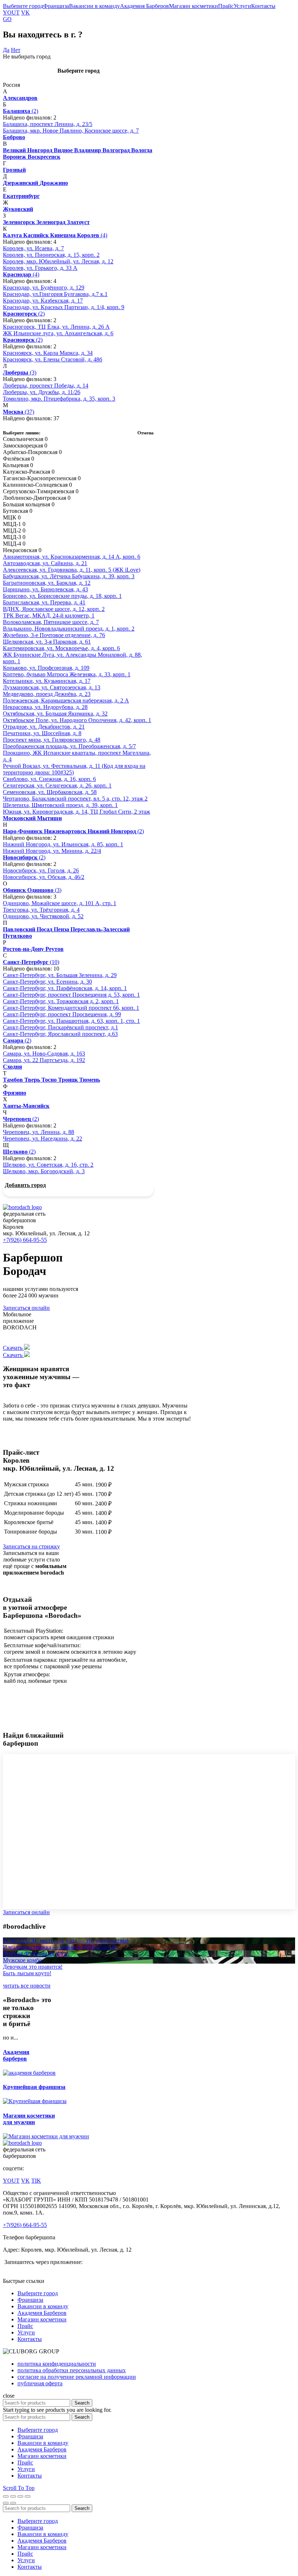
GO (7, 19)
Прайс (226, 6)
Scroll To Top (19, 2488)
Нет (16, 50)
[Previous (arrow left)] (6, 2503)
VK (25, 13)
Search (82, 2403)
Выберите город (23, 6)
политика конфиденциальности (57, 2364)
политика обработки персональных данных (72, 2370)
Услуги (242, 6)
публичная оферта (40, 2383)
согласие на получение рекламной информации (77, 2377)
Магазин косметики (194, 6)
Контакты (263, 6)
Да (6, 50)
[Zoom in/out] (28, 2496)
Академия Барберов (144, 6)
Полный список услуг (30, 1540)
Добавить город (25, 1185)
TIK (36, 2181)
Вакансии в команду (94, 6)
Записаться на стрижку (31, 1546)
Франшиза (56, 6)
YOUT (11, 13)
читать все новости (27, 1986)
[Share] (13, 2496)
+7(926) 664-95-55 (25, 1240)
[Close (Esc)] (6, 2496)
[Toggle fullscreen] (20, 2496)
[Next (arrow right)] (13, 2503)
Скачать (13, 1348)
